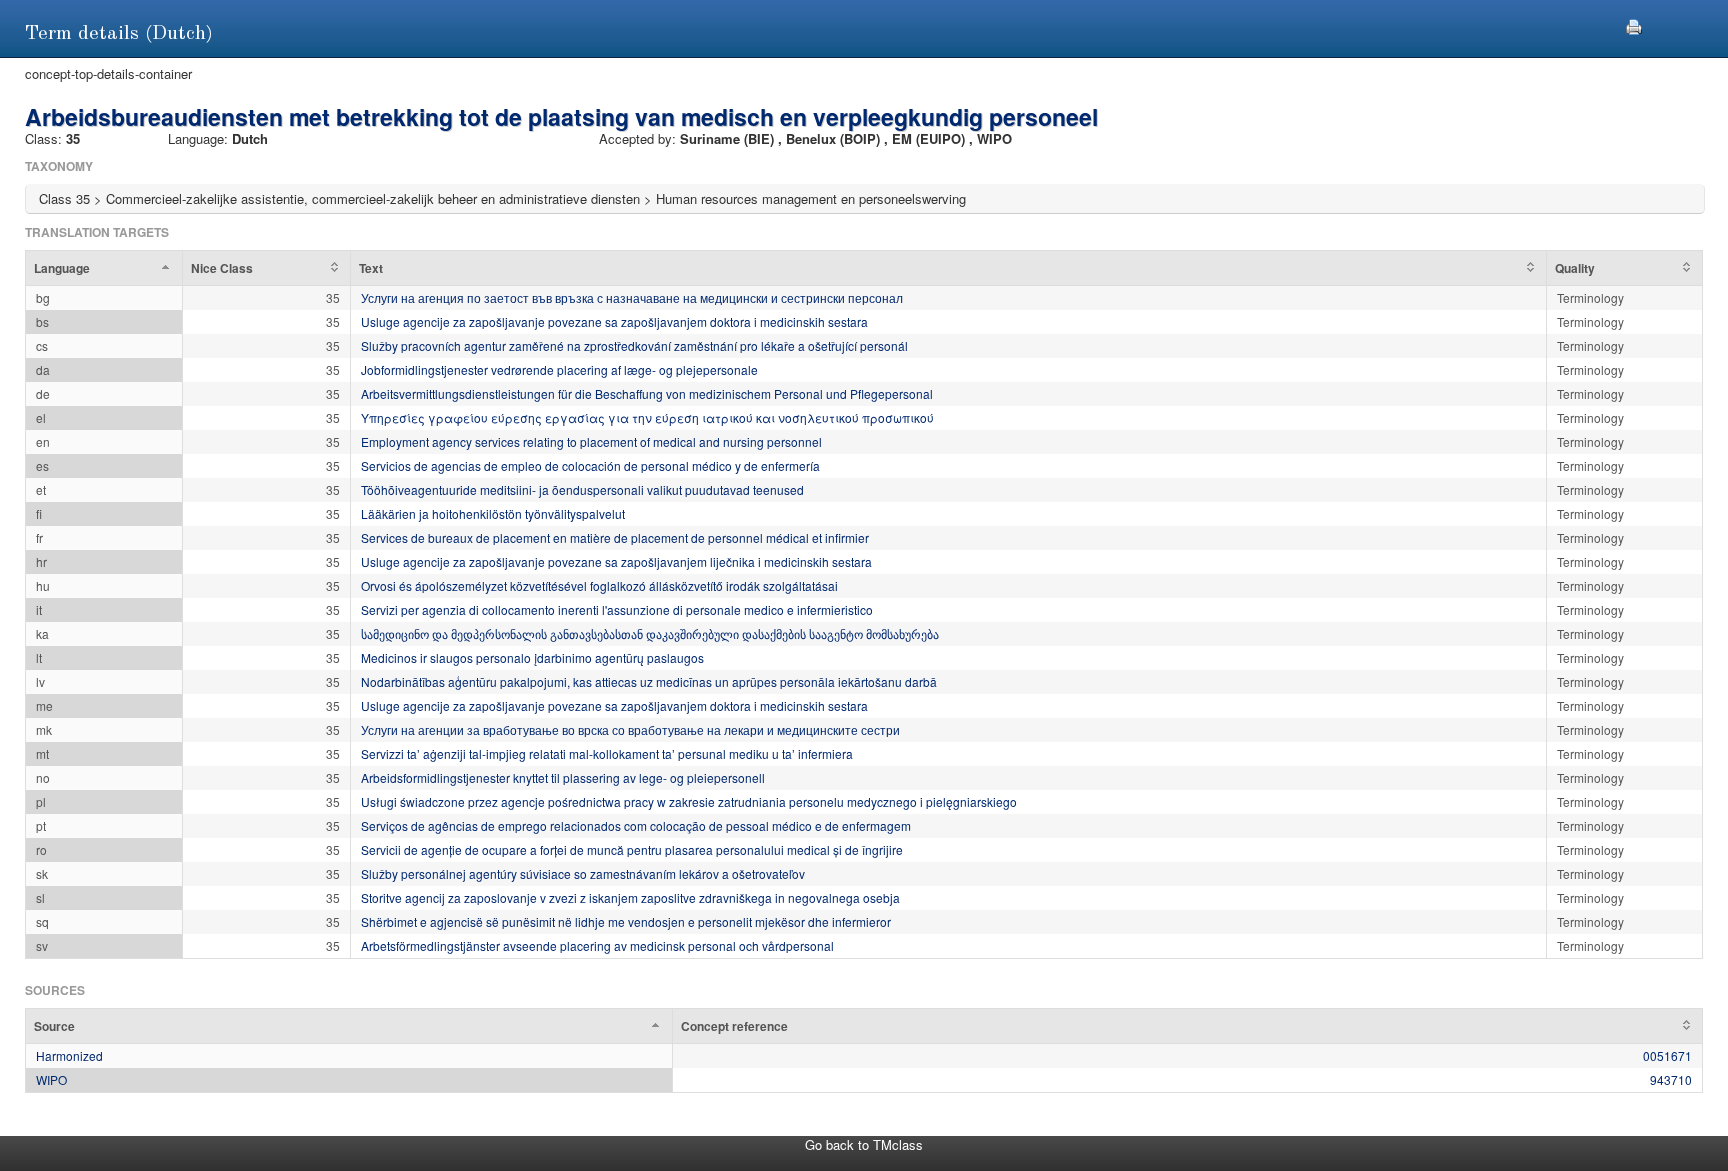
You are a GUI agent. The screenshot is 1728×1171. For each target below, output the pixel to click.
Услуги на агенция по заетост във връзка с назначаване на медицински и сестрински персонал (632, 297)
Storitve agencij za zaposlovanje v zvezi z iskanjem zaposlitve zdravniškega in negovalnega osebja (630, 897)
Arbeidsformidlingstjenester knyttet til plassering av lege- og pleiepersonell (563, 777)
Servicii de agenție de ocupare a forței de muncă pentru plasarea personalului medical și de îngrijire (632, 849)
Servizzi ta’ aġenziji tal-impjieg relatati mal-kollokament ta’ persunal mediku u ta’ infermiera (607, 753)
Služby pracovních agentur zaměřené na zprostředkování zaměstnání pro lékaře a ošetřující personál (634, 345)
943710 (1671, 1079)
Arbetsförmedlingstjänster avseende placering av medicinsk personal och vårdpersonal (597, 945)
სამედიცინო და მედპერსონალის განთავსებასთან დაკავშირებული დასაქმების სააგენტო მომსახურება (650, 633)
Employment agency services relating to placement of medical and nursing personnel (591, 441)
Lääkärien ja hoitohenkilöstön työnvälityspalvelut (493, 513)
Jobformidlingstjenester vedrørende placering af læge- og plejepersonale (559, 369)
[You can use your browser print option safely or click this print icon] (1634, 24)
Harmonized (69, 1055)
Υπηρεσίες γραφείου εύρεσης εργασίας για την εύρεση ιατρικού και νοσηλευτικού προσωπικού (647, 417)
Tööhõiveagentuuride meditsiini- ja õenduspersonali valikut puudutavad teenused (582, 489)
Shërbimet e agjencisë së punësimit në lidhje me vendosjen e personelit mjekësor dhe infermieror (626, 921)
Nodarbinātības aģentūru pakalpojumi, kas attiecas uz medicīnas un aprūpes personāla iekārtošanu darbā (649, 681)
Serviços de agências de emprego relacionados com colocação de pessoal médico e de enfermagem (636, 825)
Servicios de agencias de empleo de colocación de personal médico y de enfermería (590, 465)
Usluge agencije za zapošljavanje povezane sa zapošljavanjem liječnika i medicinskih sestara (616, 561)
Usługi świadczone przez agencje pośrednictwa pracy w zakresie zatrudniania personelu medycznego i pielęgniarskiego (689, 801)
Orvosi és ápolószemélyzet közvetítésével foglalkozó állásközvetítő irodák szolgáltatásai (599, 585)
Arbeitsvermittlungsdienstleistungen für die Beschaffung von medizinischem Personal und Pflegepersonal (647, 393)
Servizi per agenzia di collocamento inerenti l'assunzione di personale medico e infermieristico (617, 609)
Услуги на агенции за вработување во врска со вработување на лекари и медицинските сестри (630, 729)
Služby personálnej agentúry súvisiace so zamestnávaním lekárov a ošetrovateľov (583, 873)
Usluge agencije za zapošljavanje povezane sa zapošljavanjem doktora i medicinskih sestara (614, 321)
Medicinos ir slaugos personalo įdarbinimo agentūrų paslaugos (532, 657)
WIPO (51, 1079)
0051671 (1667, 1055)
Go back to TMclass (864, 1144)
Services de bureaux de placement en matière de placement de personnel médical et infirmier (615, 537)
